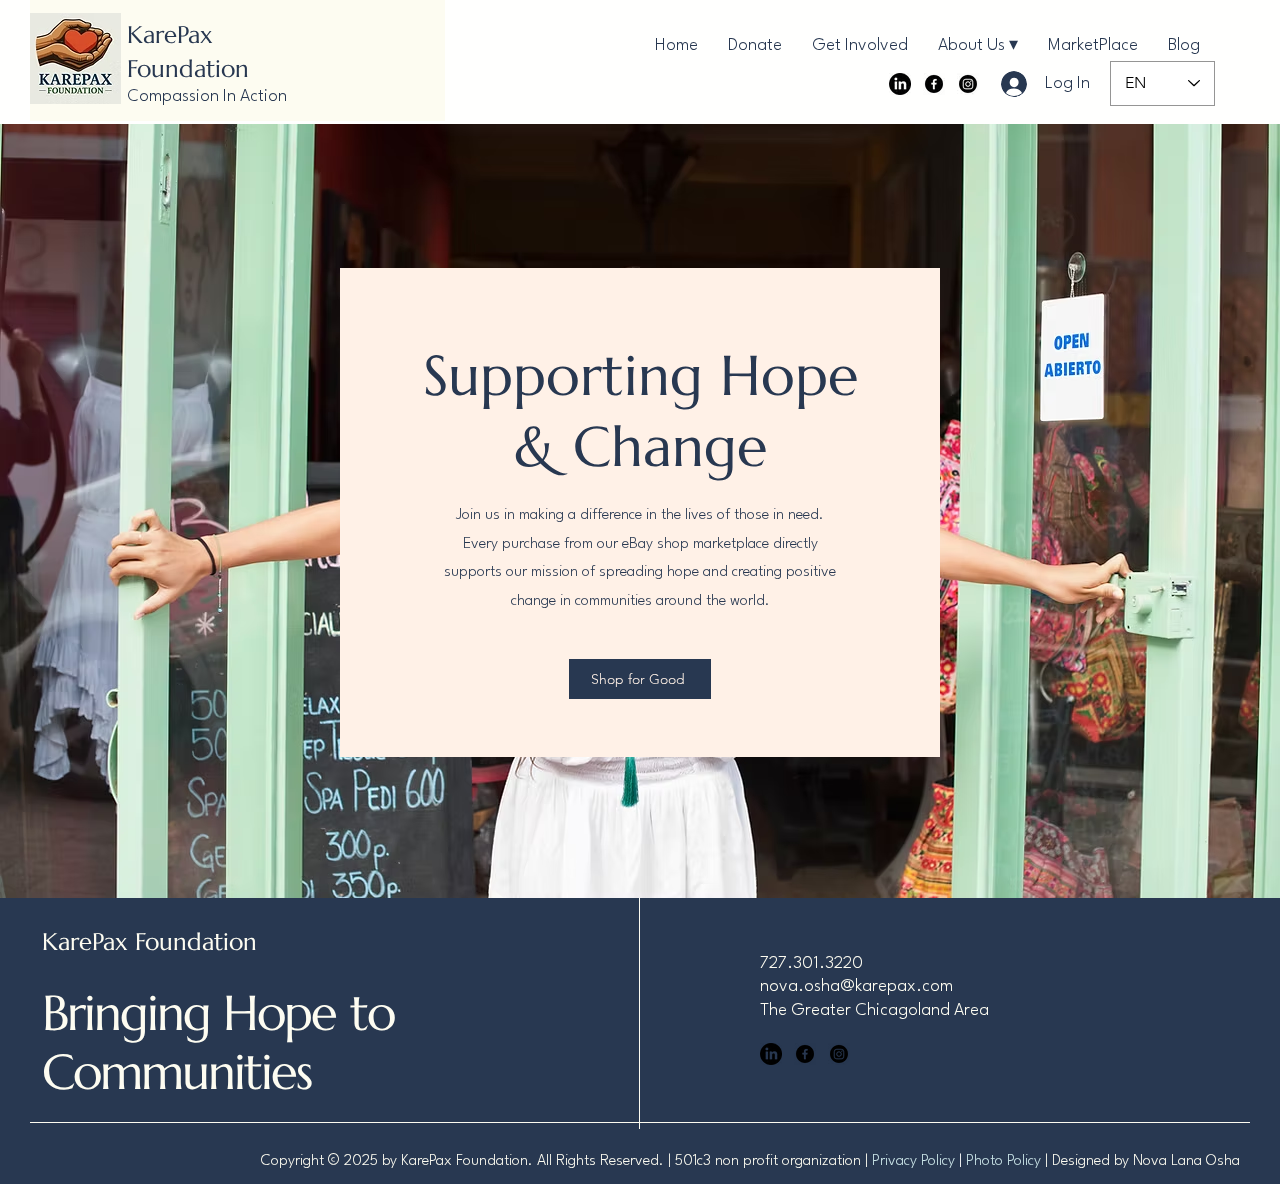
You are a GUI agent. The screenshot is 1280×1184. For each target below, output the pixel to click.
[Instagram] (968, 84)
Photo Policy (1003, 1161)
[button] (978, 45)
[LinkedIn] (900, 84)
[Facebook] (934, 84)
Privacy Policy (913, 1161)
